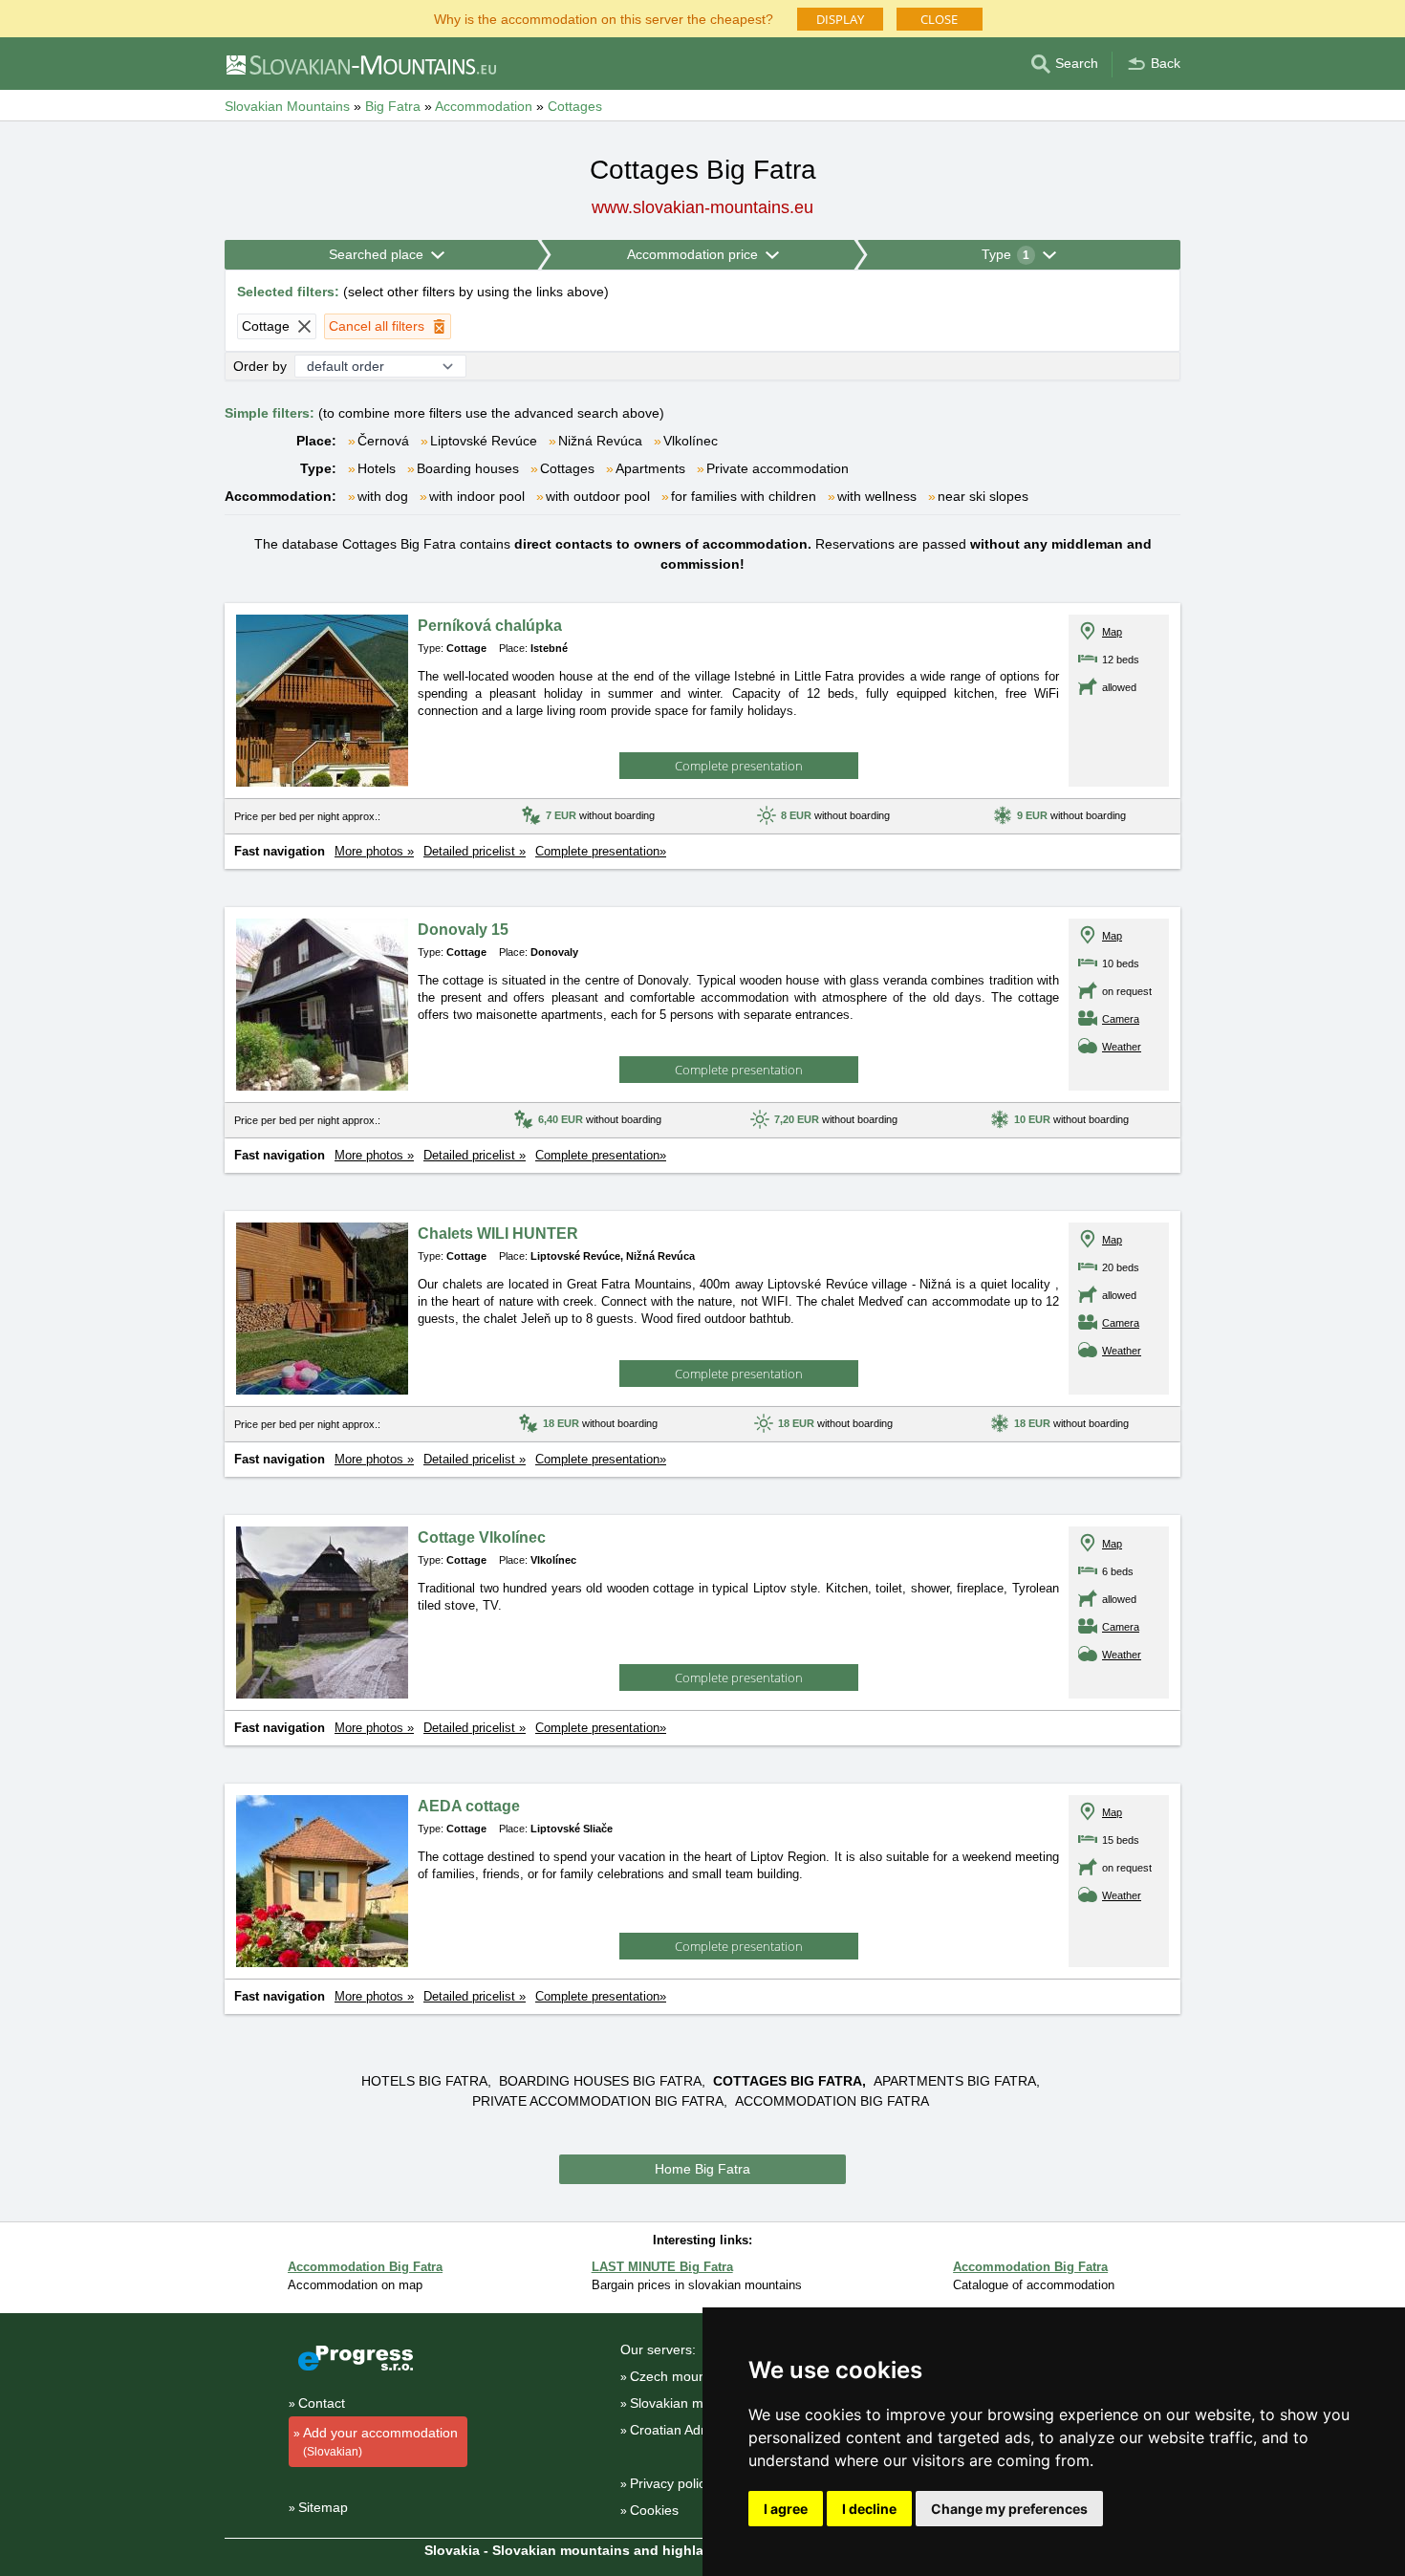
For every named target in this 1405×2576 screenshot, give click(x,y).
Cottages (567, 468)
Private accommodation (778, 468)
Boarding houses (468, 468)
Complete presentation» (601, 851)
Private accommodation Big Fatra (598, 2101)
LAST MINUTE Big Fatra (662, 2267)
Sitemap (323, 2507)
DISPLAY (840, 19)
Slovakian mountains (692, 2403)
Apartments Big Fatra (955, 2081)
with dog (383, 496)
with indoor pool (477, 496)
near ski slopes (983, 496)
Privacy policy (671, 2483)
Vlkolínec (691, 441)
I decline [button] (869, 2509)
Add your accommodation (380, 2442)
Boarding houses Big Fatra (600, 2081)
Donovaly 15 (463, 930)
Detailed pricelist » (475, 851)
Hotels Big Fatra (424, 2081)
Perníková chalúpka (490, 626)
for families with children (744, 496)
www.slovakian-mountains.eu (702, 207)
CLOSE (939, 19)
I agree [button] (786, 2509)
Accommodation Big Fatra (832, 2101)
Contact (322, 2403)
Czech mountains (682, 2376)
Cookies (654, 2510)
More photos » (374, 851)
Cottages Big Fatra (788, 2081)
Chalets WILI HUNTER (498, 1234)
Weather (1122, 1047)
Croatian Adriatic (680, 2430)
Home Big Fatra (702, 2169)
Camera (1121, 1019)
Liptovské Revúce (484, 441)
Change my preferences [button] (1009, 2509)
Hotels (377, 468)
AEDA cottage (469, 1806)
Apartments (650, 468)
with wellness (877, 496)
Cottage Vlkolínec (482, 1537)
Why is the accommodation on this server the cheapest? (604, 18)
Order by (260, 366)
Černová (383, 441)
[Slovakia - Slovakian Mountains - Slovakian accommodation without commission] (360, 64)
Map (1112, 632)
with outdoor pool (598, 496)
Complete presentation (739, 766)
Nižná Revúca (600, 441)
